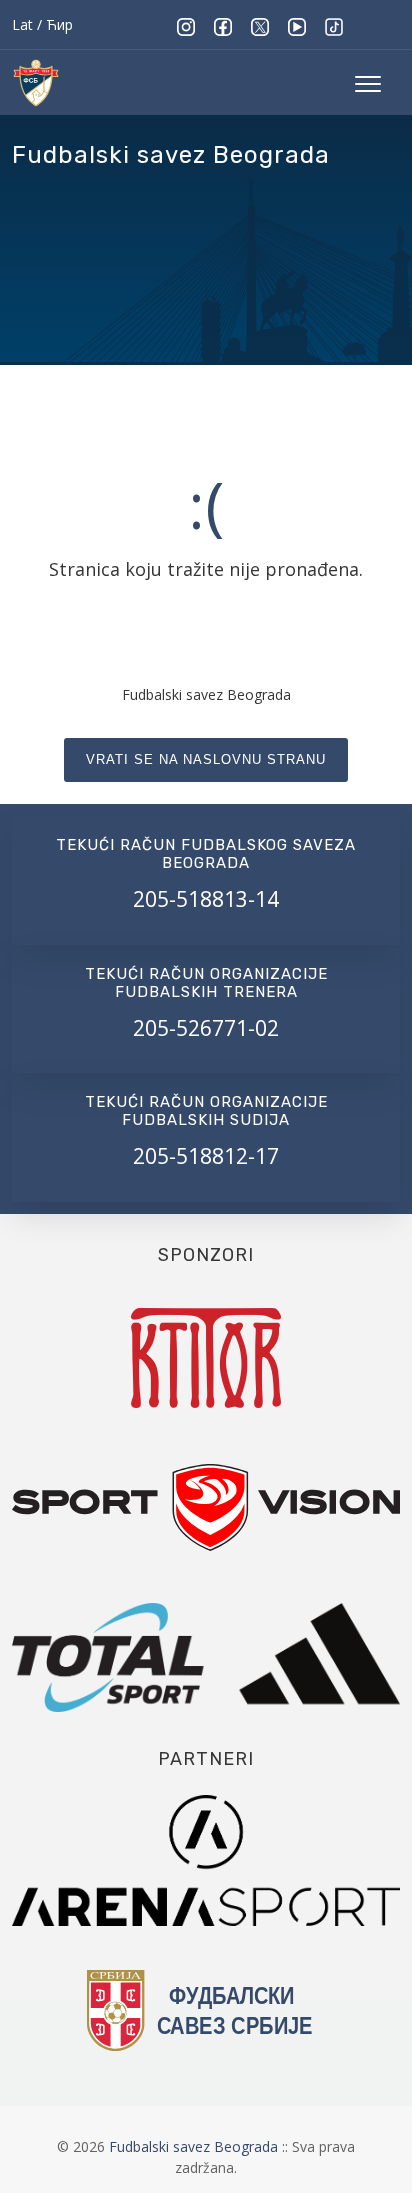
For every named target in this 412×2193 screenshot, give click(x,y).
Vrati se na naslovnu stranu (206, 759)
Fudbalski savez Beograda (195, 2146)
